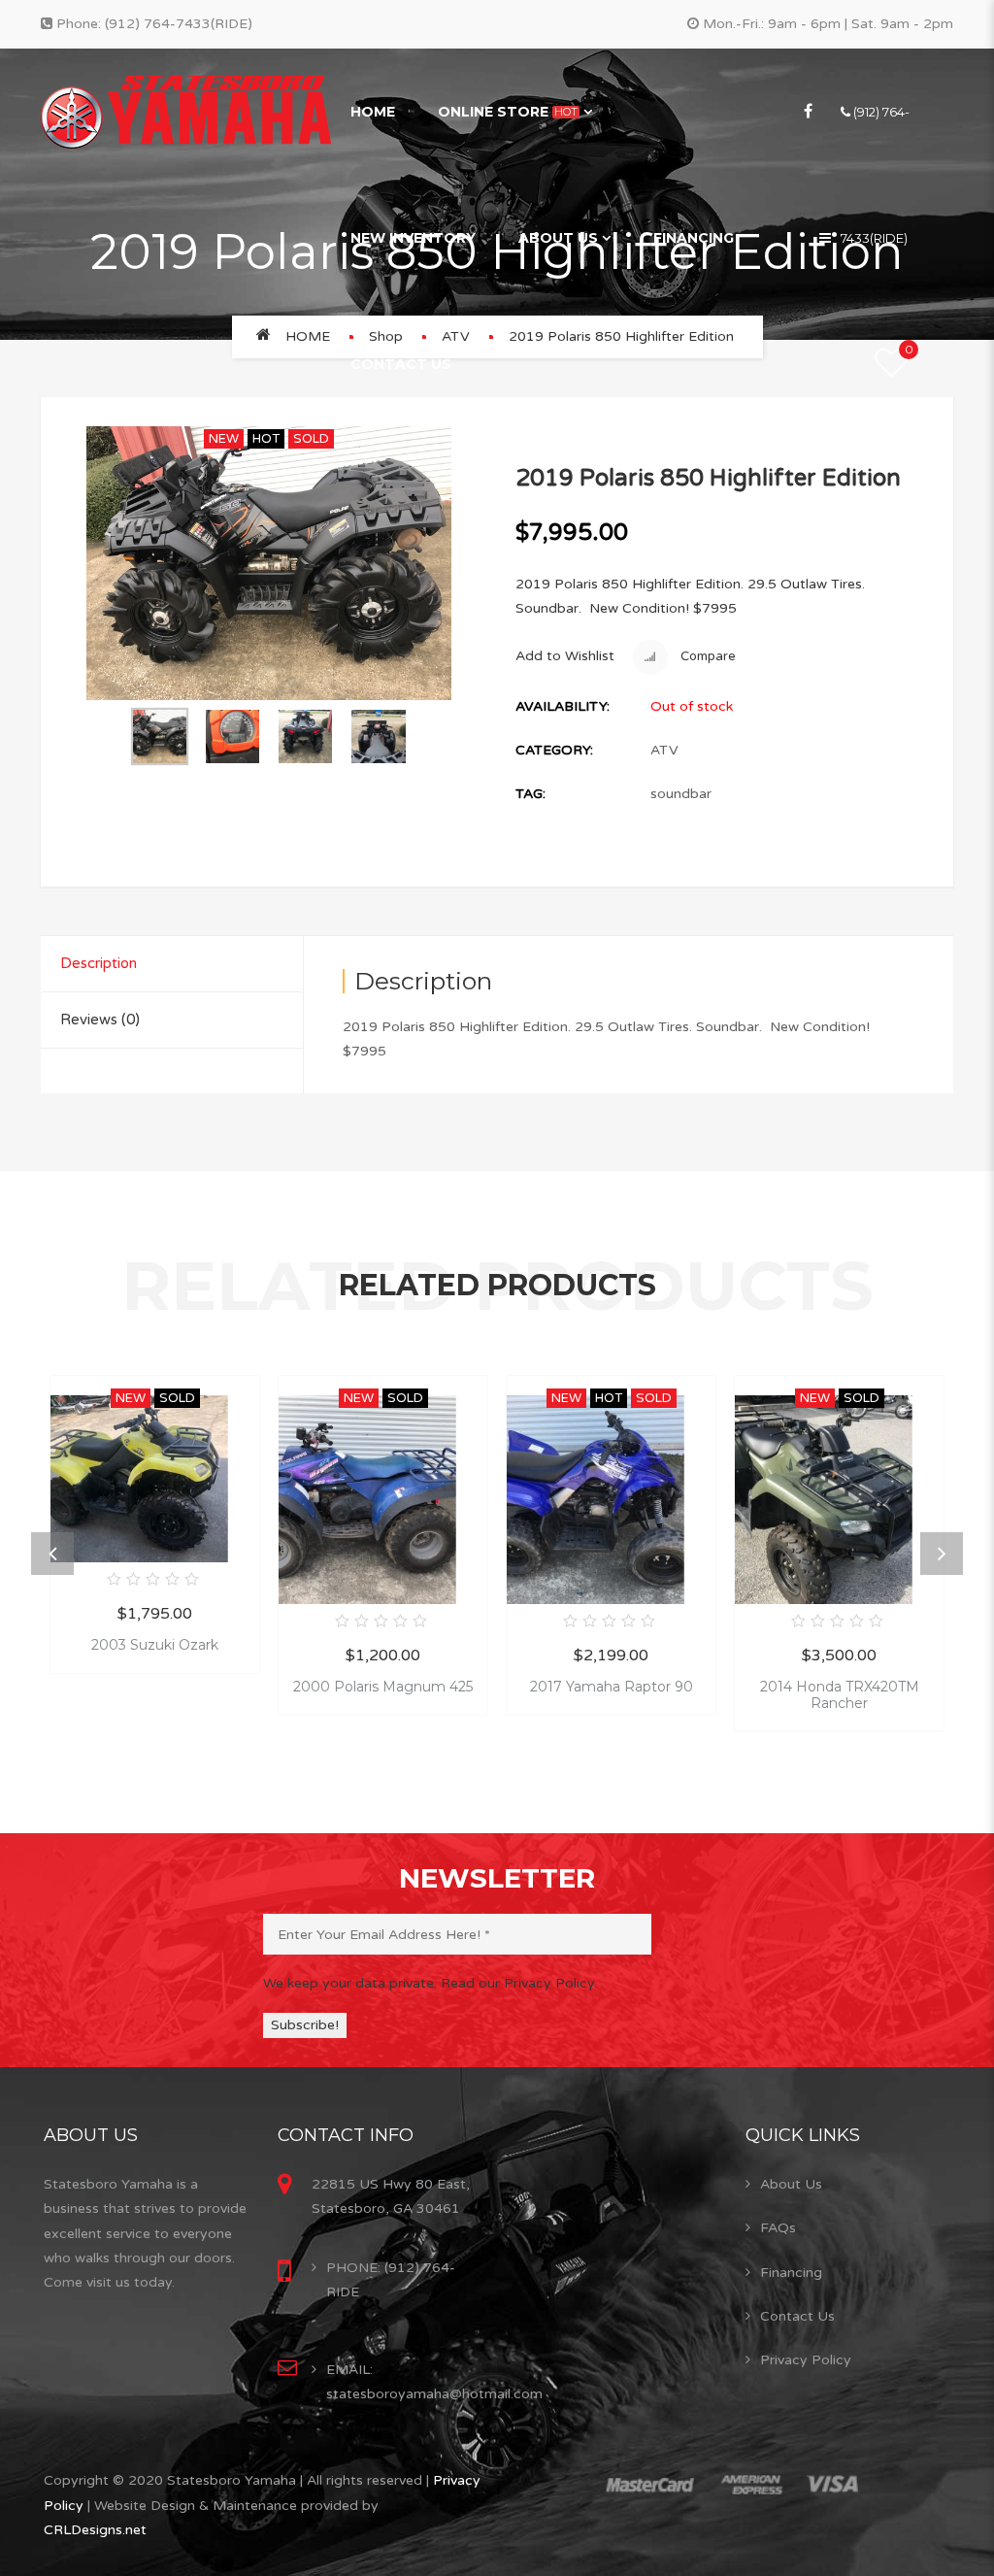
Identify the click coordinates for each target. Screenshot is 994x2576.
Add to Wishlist (565, 656)
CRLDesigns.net (95, 2530)
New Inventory (413, 238)
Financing (694, 238)
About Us (558, 238)
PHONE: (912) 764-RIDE (391, 2280)
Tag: (530, 794)
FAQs (778, 2228)
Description (99, 963)
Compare (707, 656)
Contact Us (401, 364)
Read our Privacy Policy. (519, 1983)
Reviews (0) (100, 1020)
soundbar (681, 794)
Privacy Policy (806, 2360)
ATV (664, 750)
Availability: (563, 706)
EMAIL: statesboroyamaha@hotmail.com (434, 2382)
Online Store (508, 112)
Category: (554, 750)
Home (373, 112)
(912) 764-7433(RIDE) (179, 24)
